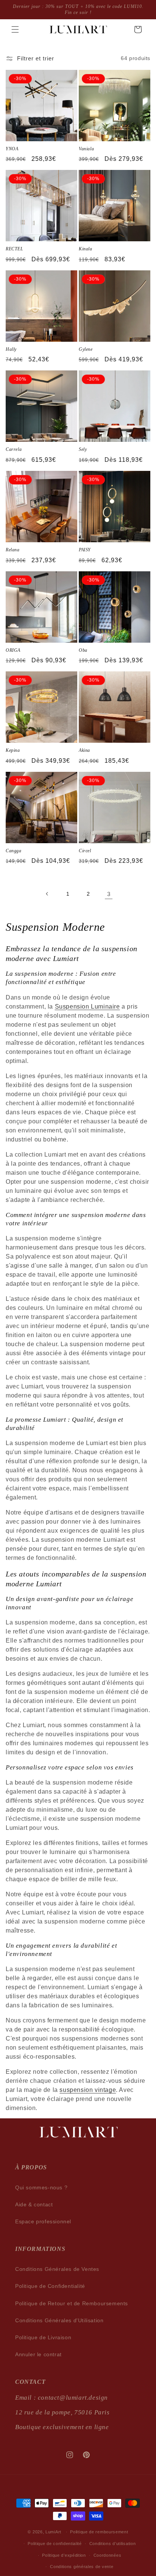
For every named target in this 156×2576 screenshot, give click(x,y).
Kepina (13, 750)
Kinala (86, 249)
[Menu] (15, 29)
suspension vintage (88, 2090)
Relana (13, 550)
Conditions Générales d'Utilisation (59, 2320)
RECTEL (15, 249)
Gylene (86, 349)
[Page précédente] (47, 894)
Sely (83, 449)
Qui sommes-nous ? (41, 2187)
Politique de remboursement (99, 2532)
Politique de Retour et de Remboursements (72, 2303)
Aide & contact (34, 2204)
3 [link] (109, 894)
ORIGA (13, 650)
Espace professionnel (43, 2221)
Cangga (14, 851)
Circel (85, 851)
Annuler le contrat (38, 2354)
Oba (83, 650)
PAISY (85, 550)
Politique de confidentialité (55, 2544)
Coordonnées (108, 2555)
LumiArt (53, 2532)
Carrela (14, 449)
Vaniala (86, 149)
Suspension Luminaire (87, 1006)
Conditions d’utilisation (113, 2544)
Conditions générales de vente (82, 2567)
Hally (11, 349)
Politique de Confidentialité (50, 2286)
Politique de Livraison (43, 2337)
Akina (84, 750)
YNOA (12, 149)
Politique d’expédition (64, 2555)
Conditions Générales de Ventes (57, 2269)
